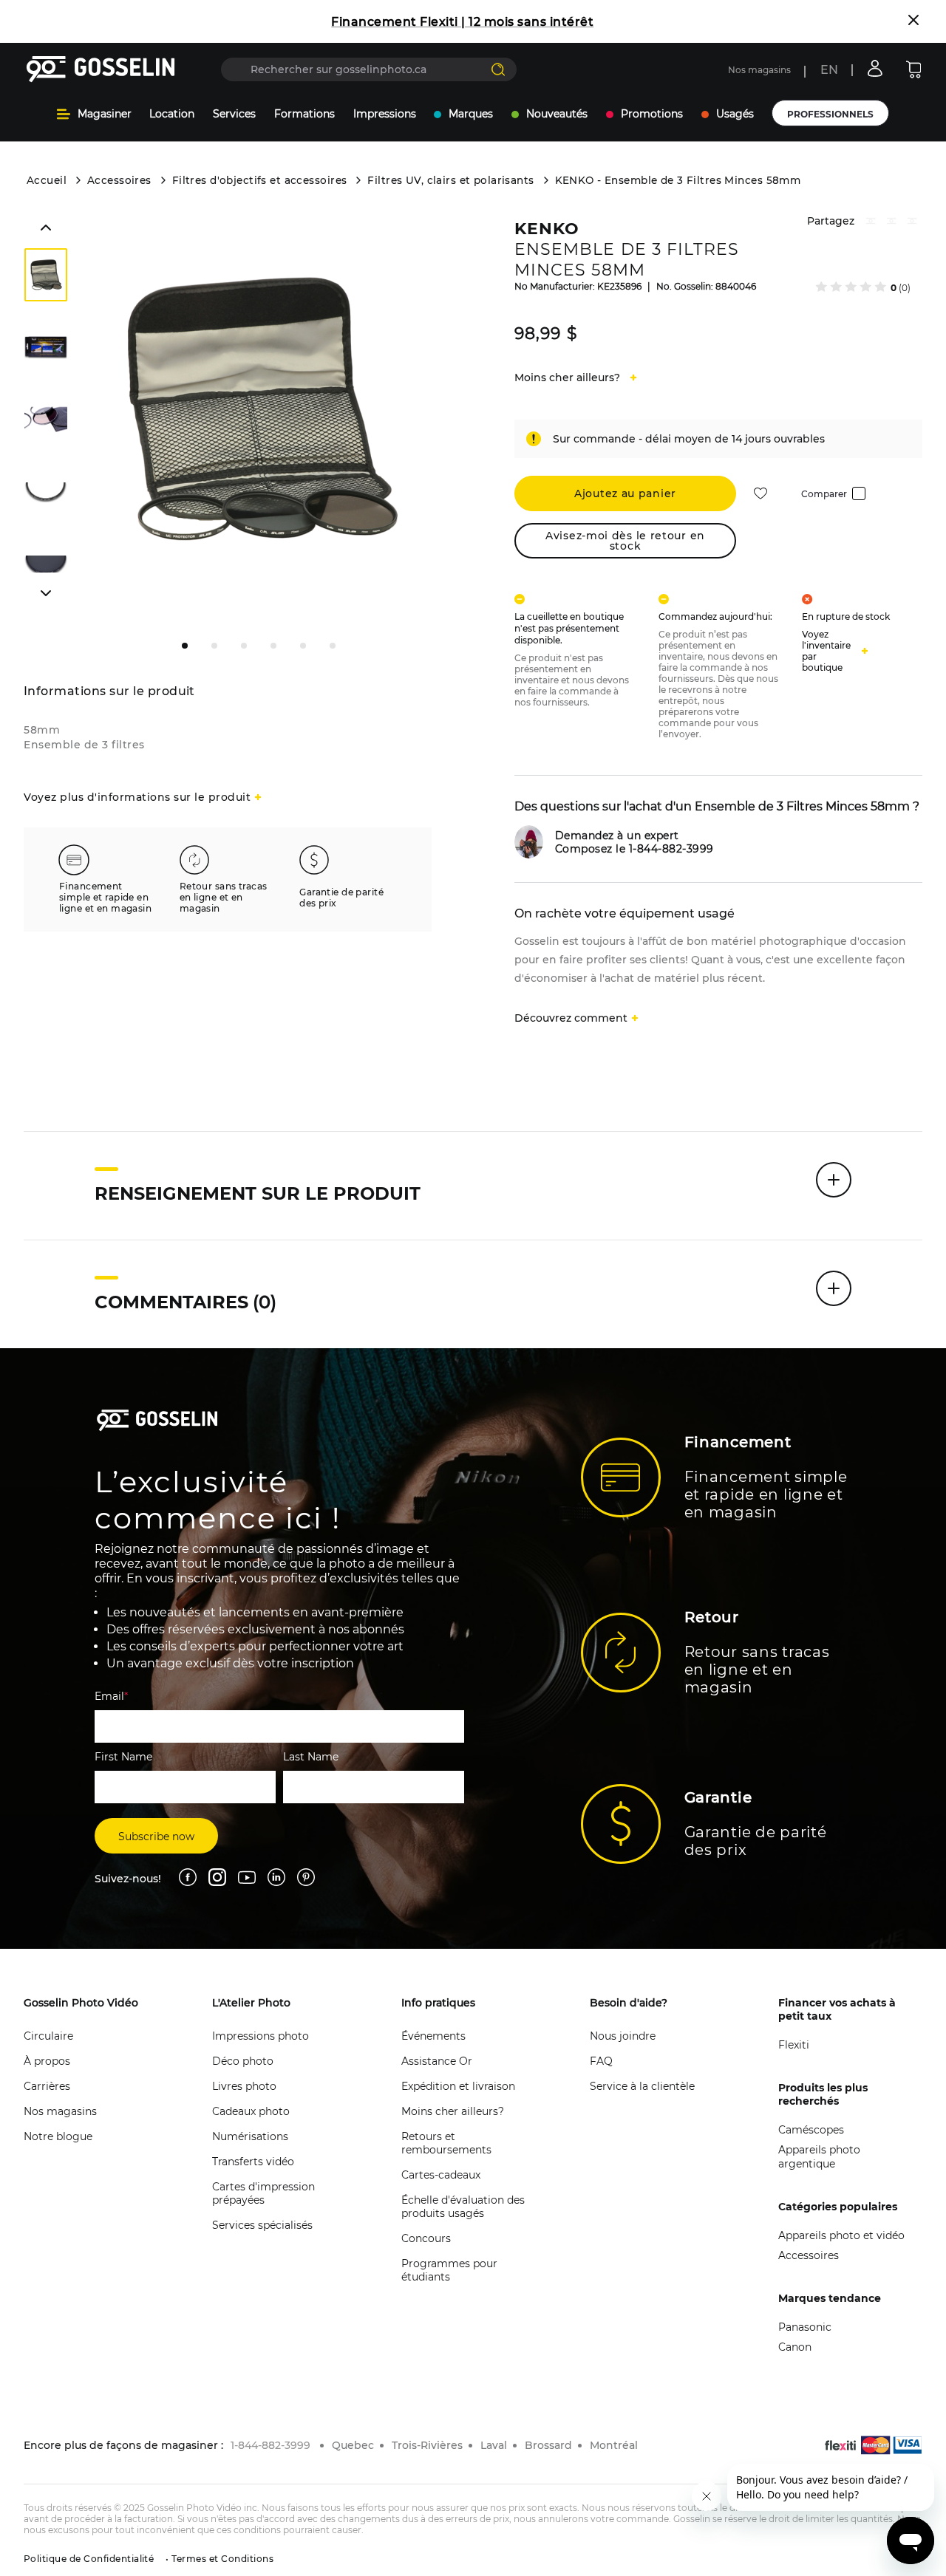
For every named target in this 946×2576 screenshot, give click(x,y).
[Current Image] (46, 275)
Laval (494, 2445)
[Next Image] (46, 348)
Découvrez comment (571, 1018)
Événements (433, 2036)
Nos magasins (759, 70)
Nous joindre (623, 2036)
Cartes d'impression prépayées (263, 2193)
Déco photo (243, 2061)
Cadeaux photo (251, 2111)
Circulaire (48, 2036)
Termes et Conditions (221, 2559)
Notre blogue (58, 2136)
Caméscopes (811, 2130)
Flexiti (794, 2045)
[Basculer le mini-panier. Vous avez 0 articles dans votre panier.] (913, 69)
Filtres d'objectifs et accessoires (260, 180)
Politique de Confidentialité (89, 2559)
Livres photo (244, 2086)
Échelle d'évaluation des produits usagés (463, 2207)
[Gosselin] (101, 69)
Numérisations (250, 2136)
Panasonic (805, 2327)
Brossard (548, 2445)
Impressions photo (261, 2036)
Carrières (47, 2086)
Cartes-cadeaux (441, 2175)
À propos (47, 2061)
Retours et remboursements (446, 2143)
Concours (426, 2238)
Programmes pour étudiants (449, 2270)
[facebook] (871, 223)
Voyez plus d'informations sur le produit (137, 797)
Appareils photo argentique (819, 2157)
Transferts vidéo (253, 2162)
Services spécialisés (262, 2225)
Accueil (47, 180)
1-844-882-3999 (270, 2445)
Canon (795, 2347)
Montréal (614, 2445)
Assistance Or (437, 2061)
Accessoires (119, 180)
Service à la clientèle (642, 2086)
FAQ (601, 2061)
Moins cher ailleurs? (453, 2111)
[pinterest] (891, 223)
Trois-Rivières (427, 2445)
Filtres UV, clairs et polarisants (450, 180)
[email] (912, 223)
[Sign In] (875, 68)
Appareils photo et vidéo (841, 2235)
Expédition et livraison (458, 2086)
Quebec (353, 2445)
